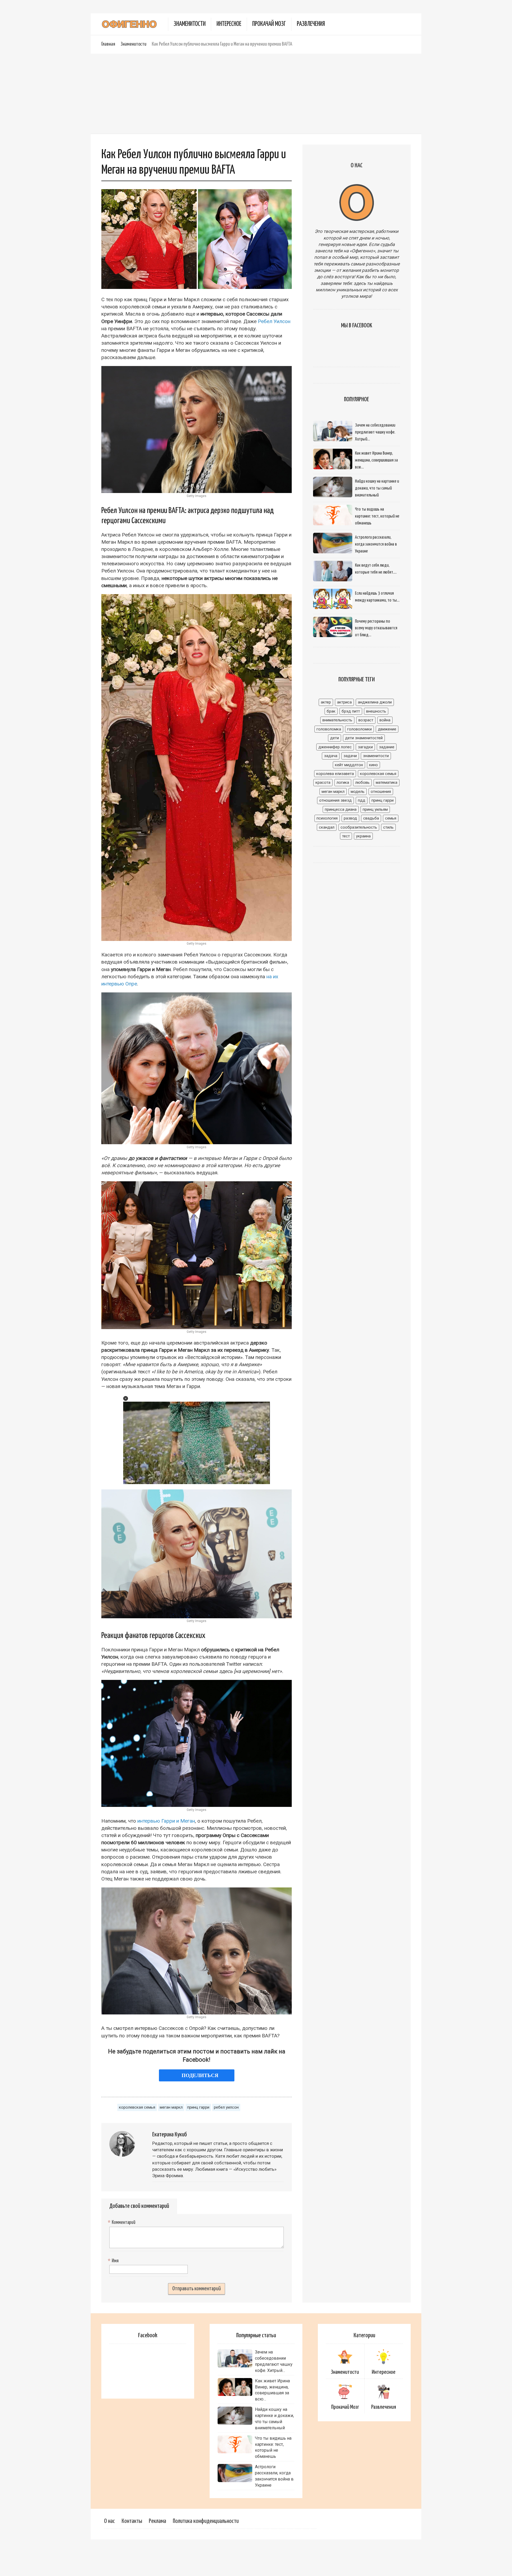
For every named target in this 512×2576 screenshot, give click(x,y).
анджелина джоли (375, 702)
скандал (327, 827)
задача (331, 756)
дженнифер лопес (335, 747)
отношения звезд (335, 800)
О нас (109, 2521)
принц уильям (375, 809)
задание (387, 747)
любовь (362, 782)
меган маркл (171, 2107)
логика (343, 782)
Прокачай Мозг (269, 24)
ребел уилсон (226, 2107)
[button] (126, 1398)
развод (350, 818)
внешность (376, 711)
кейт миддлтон (349, 765)
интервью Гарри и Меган (166, 1821)
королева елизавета (335, 774)
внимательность (337, 720)
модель (358, 792)
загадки (365, 747)
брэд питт (351, 711)
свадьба (371, 818)
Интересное (229, 24)
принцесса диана (341, 809)
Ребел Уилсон (274, 321)
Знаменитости (190, 24)
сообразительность (359, 827)
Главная (108, 44)
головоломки (359, 729)
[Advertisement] (256, 94)
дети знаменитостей (364, 738)
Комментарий (122, 2223)
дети (335, 738)
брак (331, 711)
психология (327, 818)
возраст (366, 720)
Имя (114, 2261)
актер (326, 702)
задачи (350, 756)
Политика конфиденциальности (206, 2521)
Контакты (132, 2521)
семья (391, 818)
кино (373, 765)
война (385, 720)
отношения (381, 792)
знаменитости (376, 756)
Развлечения (311, 24)
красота (323, 782)
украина (363, 836)
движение (387, 729)
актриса (344, 702)
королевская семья (137, 2107)
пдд (362, 800)
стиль (388, 827)
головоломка (329, 729)
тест (346, 836)
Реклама (157, 2521)
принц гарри (198, 2107)
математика (387, 782)
